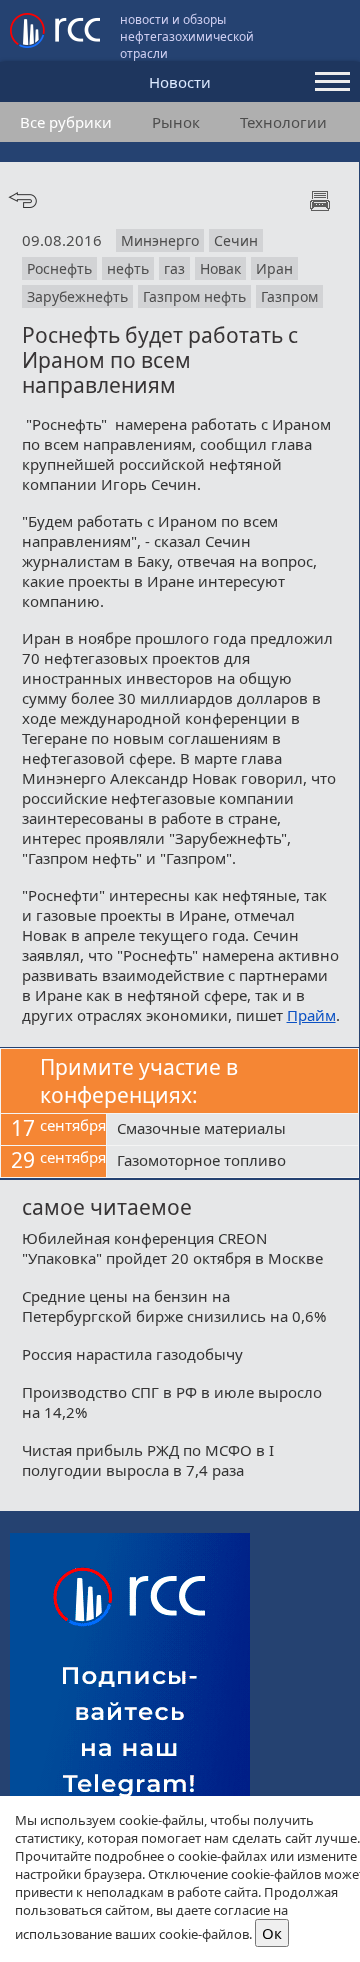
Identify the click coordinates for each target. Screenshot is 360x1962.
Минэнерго (160, 240)
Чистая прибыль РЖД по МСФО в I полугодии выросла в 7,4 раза (148, 1460)
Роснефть (59, 268)
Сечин (236, 240)
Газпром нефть (194, 296)
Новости (180, 82)
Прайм (311, 1015)
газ (174, 268)
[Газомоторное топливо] (232, 1162)
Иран (274, 268)
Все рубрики (66, 122)
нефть (128, 268)
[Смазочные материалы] (232, 1130)
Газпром (289, 296)
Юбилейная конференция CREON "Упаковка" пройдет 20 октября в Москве (172, 1248)
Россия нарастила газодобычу (132, 1354)
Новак (220, 268)
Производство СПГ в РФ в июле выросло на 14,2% (172, 1402)
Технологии (283, 122)
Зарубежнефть (77, 296)
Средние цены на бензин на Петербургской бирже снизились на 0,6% (174, 1306)
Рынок (176, 122)
